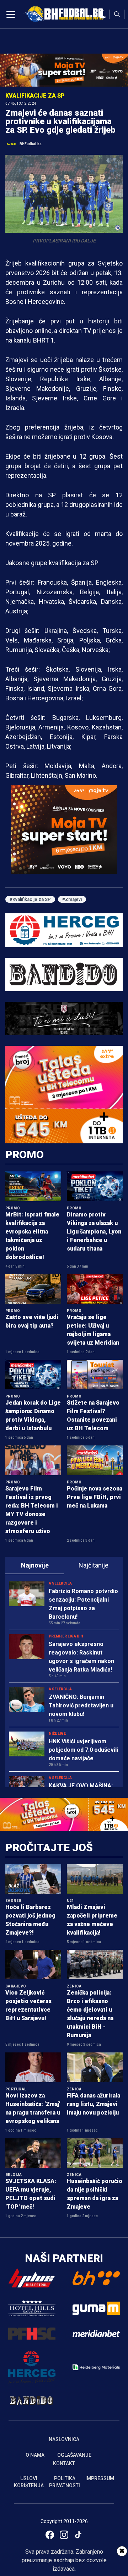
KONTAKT (64, 2463)
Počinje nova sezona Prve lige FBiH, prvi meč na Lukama (95, 1497)
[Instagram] (64, 2535)
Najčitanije (94, 1565)
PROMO (25, 1155)
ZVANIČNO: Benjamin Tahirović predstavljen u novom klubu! (81, 1705)
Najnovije (35, 1565)
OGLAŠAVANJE (74, 2455)
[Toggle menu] (11, 14)
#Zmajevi (72, 899)
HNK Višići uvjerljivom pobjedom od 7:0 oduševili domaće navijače (83, 1750)
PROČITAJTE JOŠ (49, 1847)
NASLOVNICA (64, 2439)
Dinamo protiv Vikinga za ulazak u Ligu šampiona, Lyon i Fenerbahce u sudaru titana (94, 1232)
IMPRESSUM (100, 2478)
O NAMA (35, 2455)
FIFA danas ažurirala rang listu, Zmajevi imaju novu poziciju (94, 2104)
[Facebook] (50, 2535)
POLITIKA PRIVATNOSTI (65, 2482)
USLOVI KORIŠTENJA (29, 2482)
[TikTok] (78, 2535)
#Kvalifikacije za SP (30, 899)
